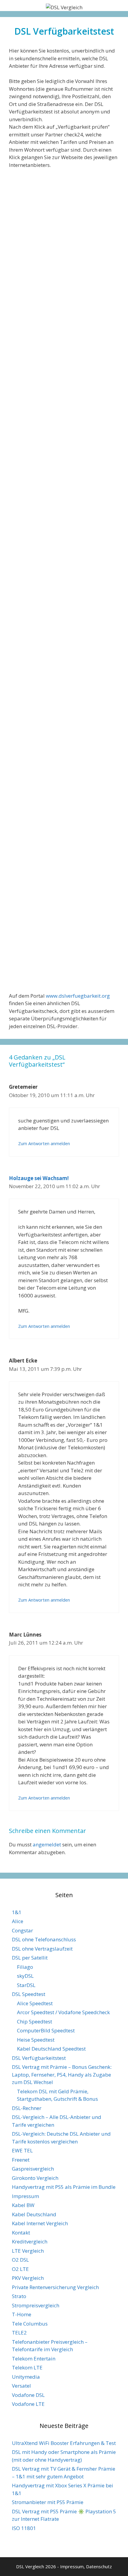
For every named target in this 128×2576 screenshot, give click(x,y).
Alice (18, 1921)
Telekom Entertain (34, 2359)
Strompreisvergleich (36, 2305)
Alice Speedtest (35, 2003)
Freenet (21, 2160)
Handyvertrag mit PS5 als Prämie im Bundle (64, 2187)
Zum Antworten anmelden (44, 1144)
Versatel (21, 2386)
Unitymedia (26, 2377)
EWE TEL (22, 2150)
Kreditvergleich (30, 2241)
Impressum (25, 2196)
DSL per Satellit (30, 1958)
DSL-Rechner (27, 2108)
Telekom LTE (27, 2367)
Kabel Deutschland (34, 2214)
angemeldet (47, 1844)
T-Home (22, 2314)
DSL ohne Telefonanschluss (44, 1939)
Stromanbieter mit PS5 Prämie (48, 2502)
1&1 (17, 1912)
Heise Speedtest (36, 2040)
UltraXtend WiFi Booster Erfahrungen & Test (64, 2443)
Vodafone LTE (28, 2404)
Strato (19, 2296)
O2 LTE (20, 2269)
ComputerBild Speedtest (46, 2030)
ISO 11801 (24, 2528)
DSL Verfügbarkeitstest (39, 2058)
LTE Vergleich (28, 2251)
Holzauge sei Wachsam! (39, 1178)
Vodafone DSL (28, 2395)
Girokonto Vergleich (35, 2178)
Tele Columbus (30, 2324)
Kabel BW (23, 2205)
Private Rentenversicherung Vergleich (55, 2287)
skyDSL (25, 1976)
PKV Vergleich (28, 2278)
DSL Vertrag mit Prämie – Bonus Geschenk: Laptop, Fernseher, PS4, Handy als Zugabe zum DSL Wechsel (62, 2074)
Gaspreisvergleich (33, 2169)
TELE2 (19, 2333)
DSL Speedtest (29, 1994)
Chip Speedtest (35, 2021)
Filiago (25, 1967)
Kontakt (21, 2233)
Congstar (22, 1930)
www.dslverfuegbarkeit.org (78, 996)
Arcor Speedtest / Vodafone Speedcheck (63, 2012)
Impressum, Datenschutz (86, 2566)
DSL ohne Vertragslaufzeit (42, 1949)
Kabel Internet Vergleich (40, 2223)
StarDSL (26, 1985)
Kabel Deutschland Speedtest (51, 2049)
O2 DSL (20, 2260)
